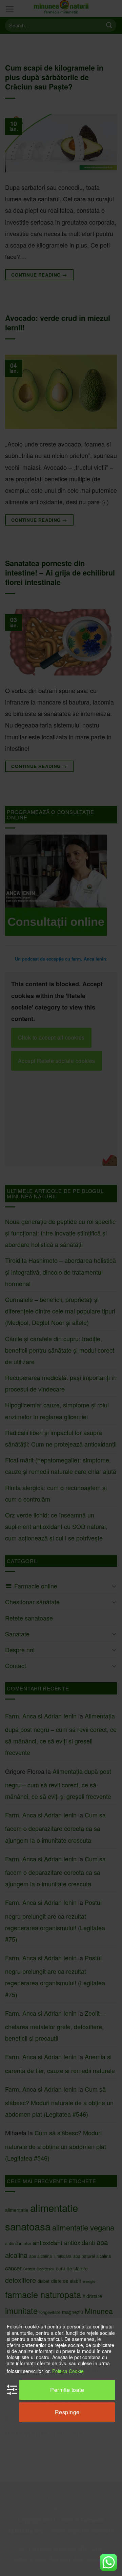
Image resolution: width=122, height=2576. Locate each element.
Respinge (67, 2412)
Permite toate (67, 2390)
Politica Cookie (68, 2371)
